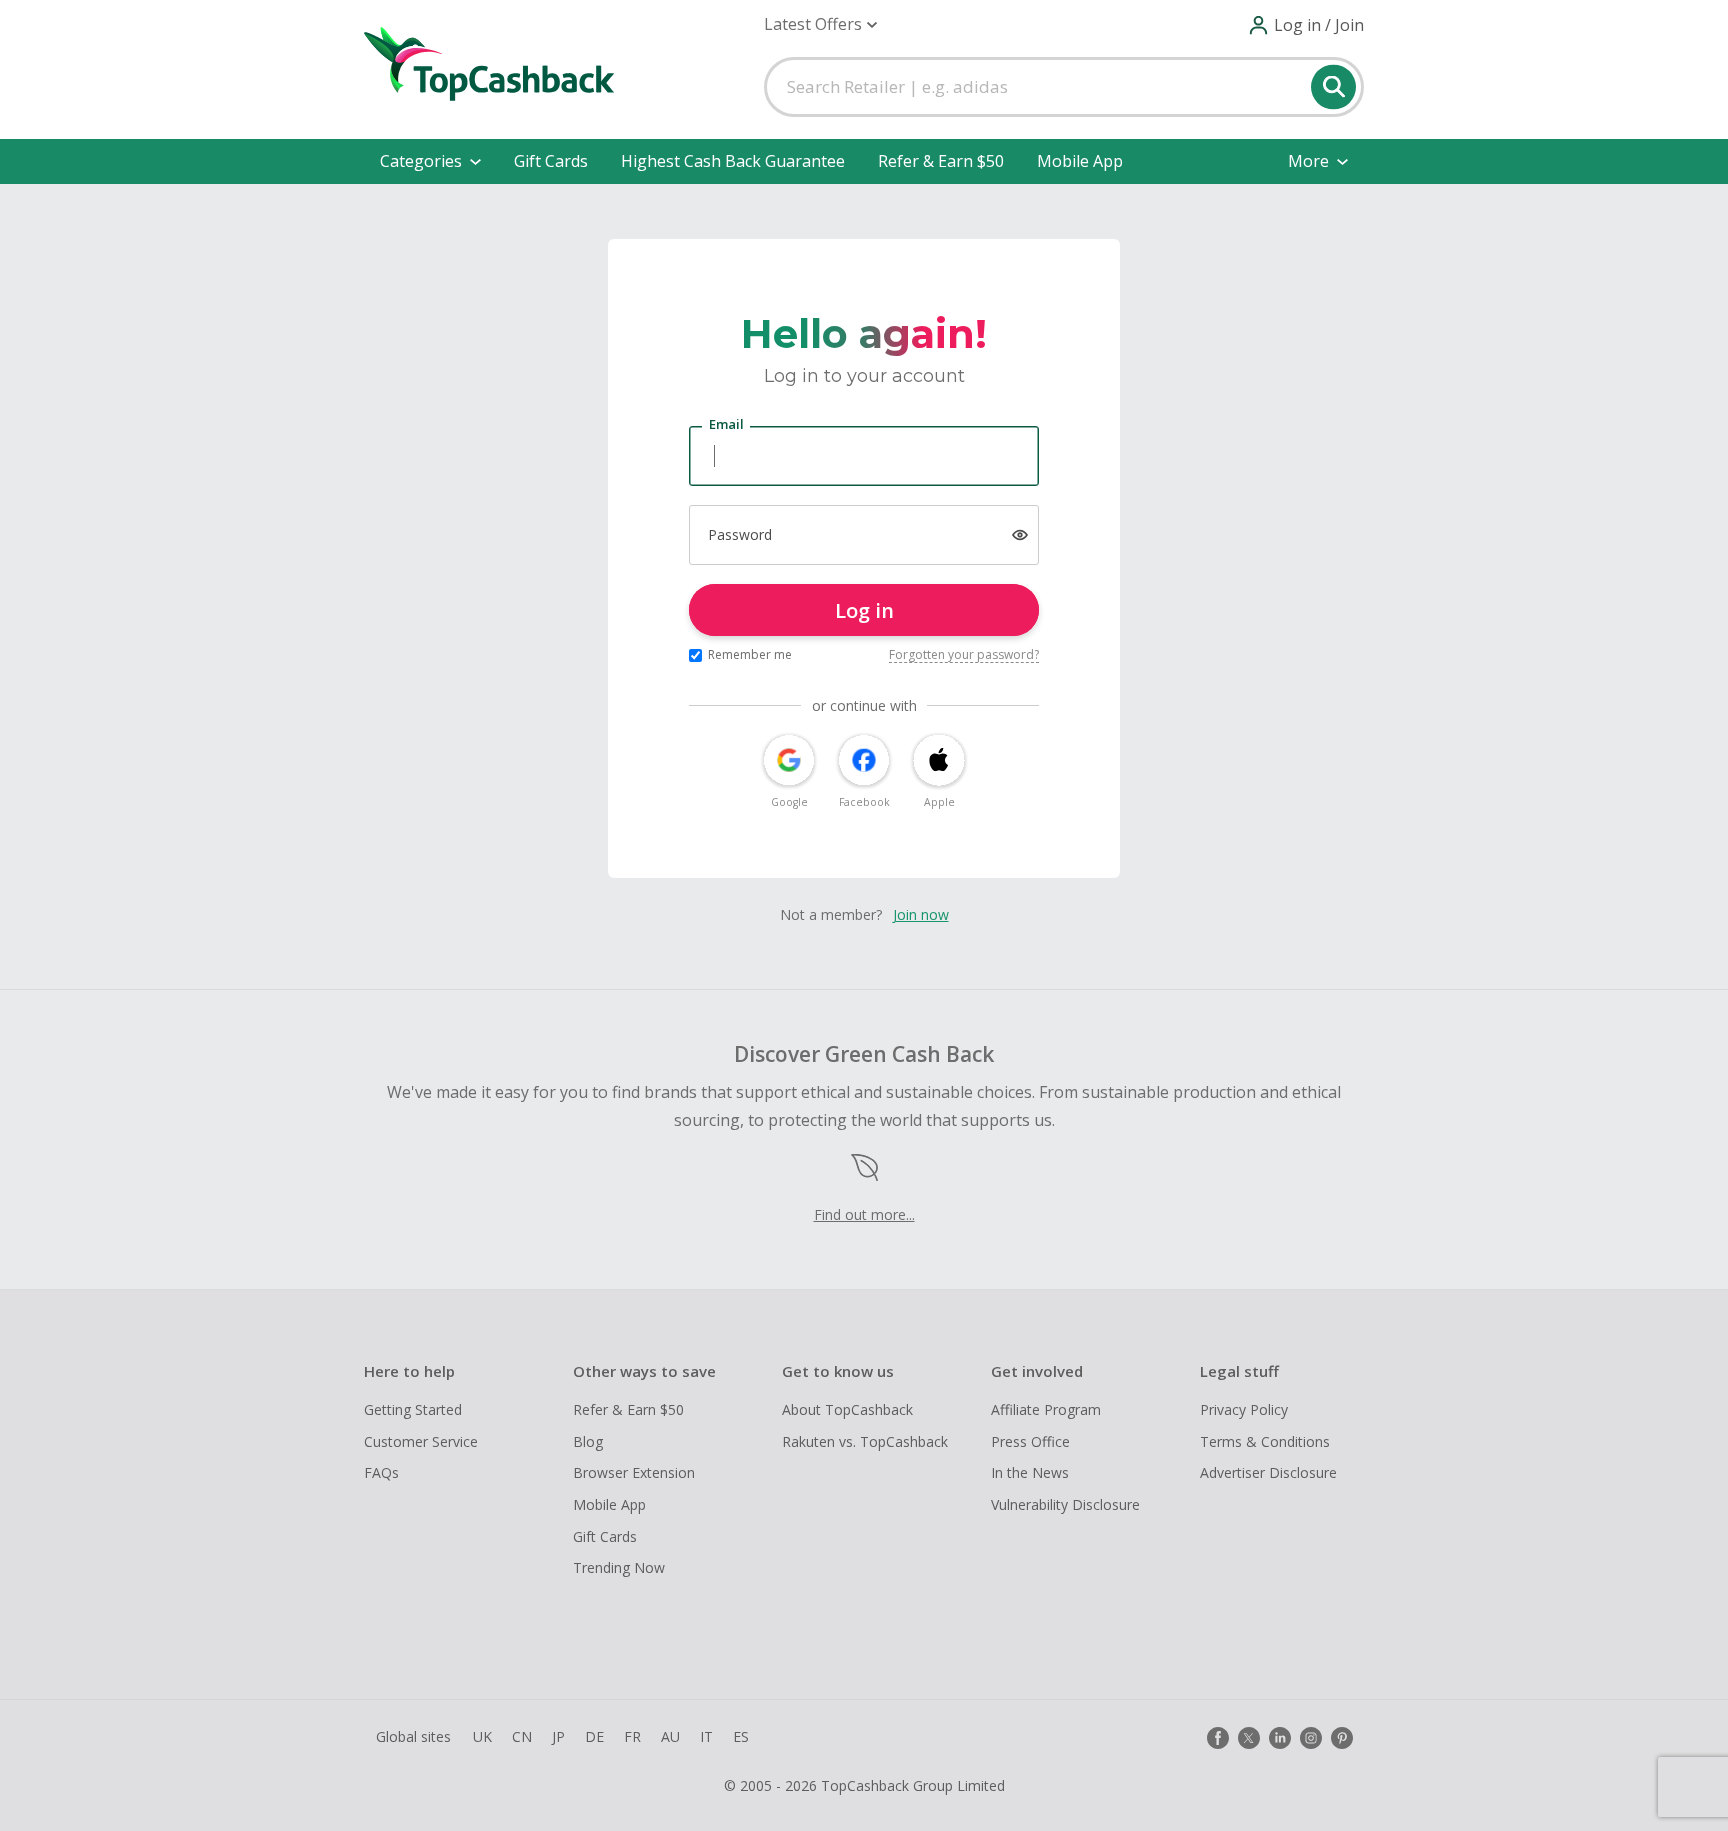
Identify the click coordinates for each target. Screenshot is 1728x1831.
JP (558, 1736)
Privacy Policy (1244, 1409)
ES (741, 1736)
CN (522, 1736)
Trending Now (619, 1567)
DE (594, 1736)
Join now (921, 914)
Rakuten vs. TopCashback (865, 1441)
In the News (1030, 1472)
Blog (588, 1441)
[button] (820, 24)
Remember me (750, 654)
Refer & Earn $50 (941, 161)
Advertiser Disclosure (1268, 1472)
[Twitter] (1249, 1738)
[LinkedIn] (1280, 1738)
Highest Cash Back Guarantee (733, 161)
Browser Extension (634, 1472)
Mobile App (1080, 161)
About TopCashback (847, 1409)
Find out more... (864, 1214)
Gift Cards (551, 161)
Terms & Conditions (1265, 1441)
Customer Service (421, 1441)
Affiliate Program (1046, 1409)
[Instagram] (1311, 1738)
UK (482, 1736)
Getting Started (413, 1409)
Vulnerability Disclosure (1065, 1504)
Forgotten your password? (964, 654)
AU (670, 1736)
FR (632, 1736)
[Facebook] (1218, 1738)
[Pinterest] (1342, 1738)
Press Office (1030, 1441)
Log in (864, 610)
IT (706, 1736)
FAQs (381, 1472)
